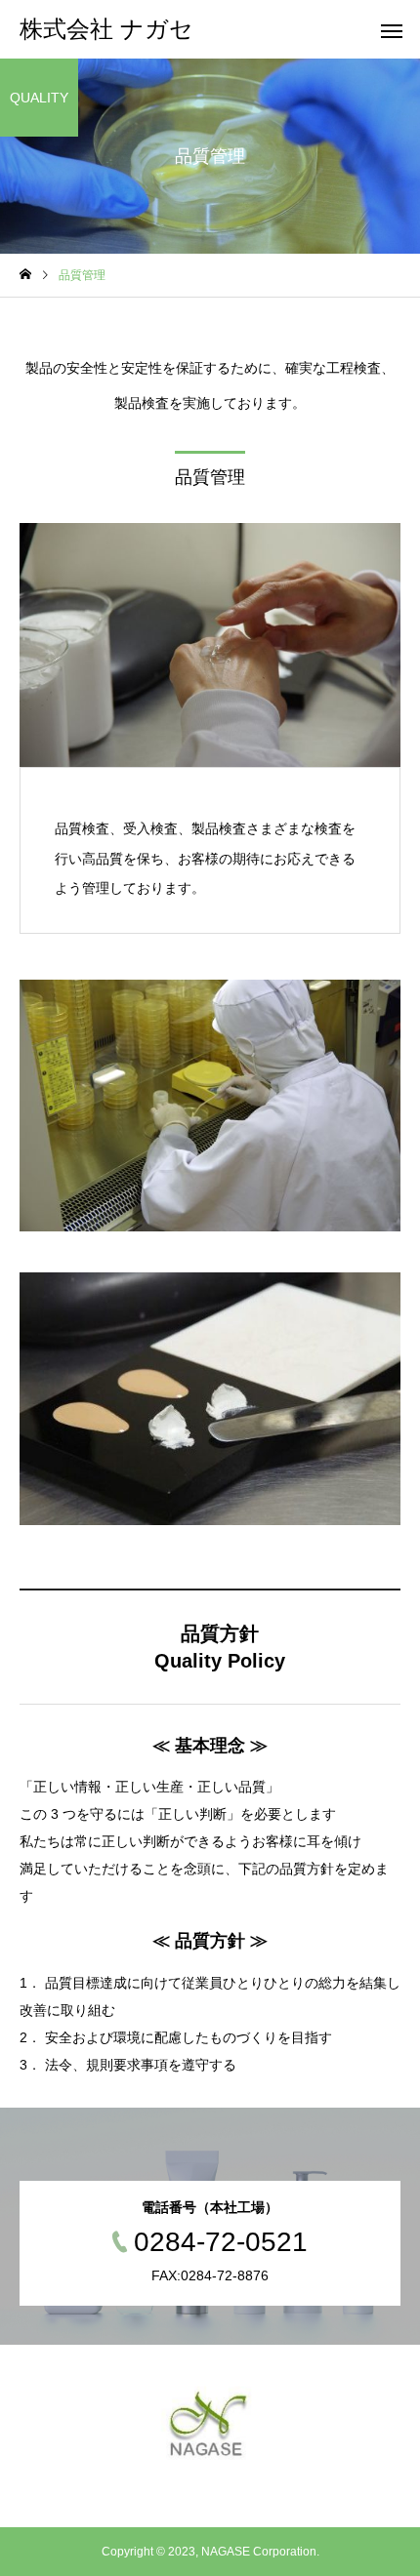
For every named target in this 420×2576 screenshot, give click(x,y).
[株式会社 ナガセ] (210, 2426)
